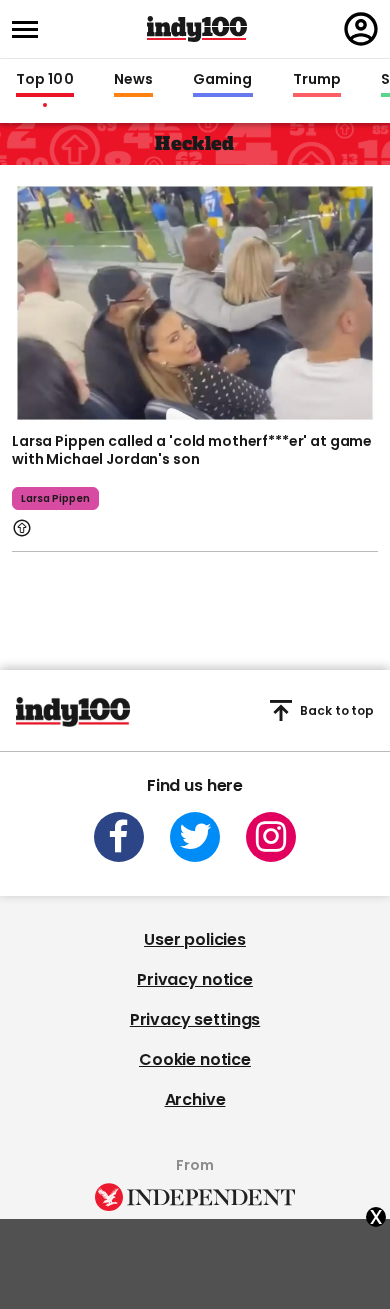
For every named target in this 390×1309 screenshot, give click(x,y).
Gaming (223, 80)
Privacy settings (195, 1019)
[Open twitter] (195, 837)
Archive (195, 1099)
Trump (317, 80)
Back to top (337, 710)
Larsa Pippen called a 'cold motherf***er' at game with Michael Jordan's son (192, 450)
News (133, 80)
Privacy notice (195, 979)
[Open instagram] (271, 837)
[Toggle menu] (31, 29)
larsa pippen (55, 498)
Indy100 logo (197, 29)
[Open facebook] (119, 837)
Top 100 (45, 80)
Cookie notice (195, 1059)
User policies (195, 939)
